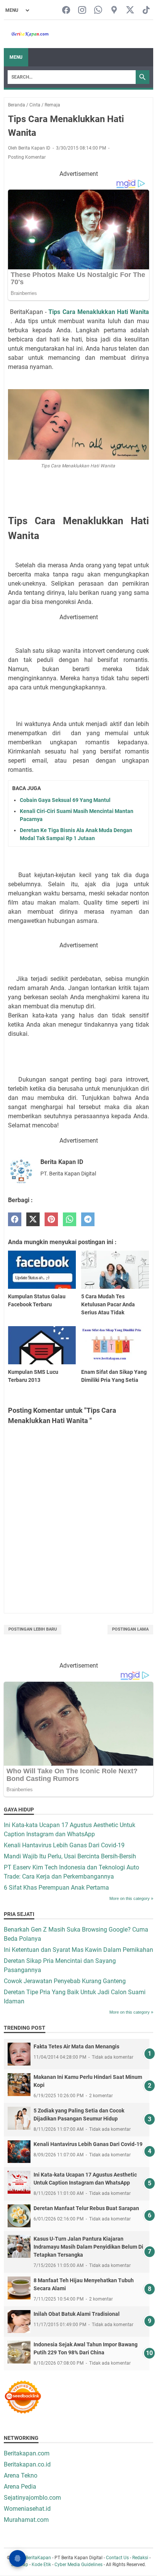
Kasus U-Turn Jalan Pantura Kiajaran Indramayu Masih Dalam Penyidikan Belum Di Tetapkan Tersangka (88, 2247)
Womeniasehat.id (27, 2509)
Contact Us (117, 2558)
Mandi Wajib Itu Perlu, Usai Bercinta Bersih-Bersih (70, 1856)
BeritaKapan (38, 2558)
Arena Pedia (20, 2487)
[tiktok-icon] (146, 10)
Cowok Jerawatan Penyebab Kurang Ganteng (65, 1981)
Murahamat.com (26, 2520)
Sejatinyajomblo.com (32, 2498)
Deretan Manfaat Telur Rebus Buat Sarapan (86, 2208)
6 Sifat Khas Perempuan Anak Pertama (56, 1888)
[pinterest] (51, 1220)
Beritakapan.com (27, 2453)
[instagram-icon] (82, 10)
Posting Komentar (27, 157)
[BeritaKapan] (26, 34)
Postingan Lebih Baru (33, 1629)
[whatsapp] (70, 1220)
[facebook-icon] (66, 10)
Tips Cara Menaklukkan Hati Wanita (99, 312)
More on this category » (131, 1898)
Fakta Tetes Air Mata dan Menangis (76, 2046)
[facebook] (15, 1220)
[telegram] (88, 1220)
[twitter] (33, 1220)
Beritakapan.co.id (27, 2464)
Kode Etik (41, 2565)
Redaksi (140, 2558)
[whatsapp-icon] (98, 10)
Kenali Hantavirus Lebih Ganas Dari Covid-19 (64, 1845)
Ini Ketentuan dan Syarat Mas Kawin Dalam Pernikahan (78, 1950)
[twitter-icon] (130, 10)
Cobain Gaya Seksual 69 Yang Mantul (65, 800)
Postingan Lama (130, 1629)
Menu (16, 57)
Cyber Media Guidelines (78, 2565)
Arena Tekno (21, 2475)
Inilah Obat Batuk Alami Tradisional (77, 2314)
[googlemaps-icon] (114, 10)
